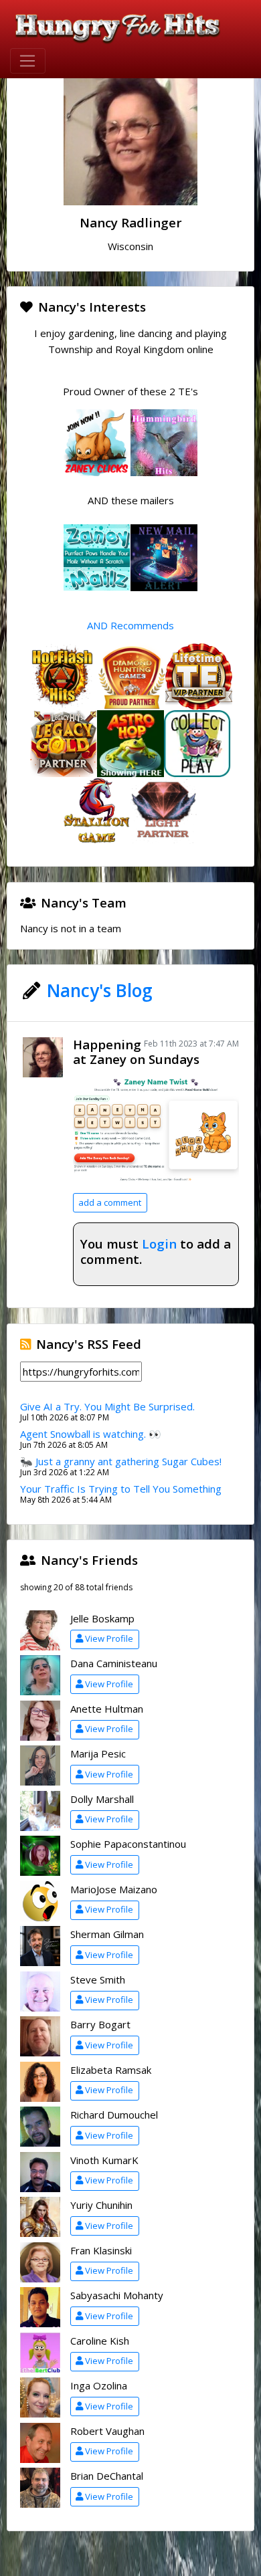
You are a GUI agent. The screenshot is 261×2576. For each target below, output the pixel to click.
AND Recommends (130, 625)
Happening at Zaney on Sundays (136, 1052)
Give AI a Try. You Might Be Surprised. (107, 1406)
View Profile (109, 1638)
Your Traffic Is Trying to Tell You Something (121, 1489)
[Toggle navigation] (28, 61)
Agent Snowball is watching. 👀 (91, 1434)
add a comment (110, 1202)
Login (159, 1244)
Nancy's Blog (100, 990)
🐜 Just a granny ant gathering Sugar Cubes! (121, 1461)
